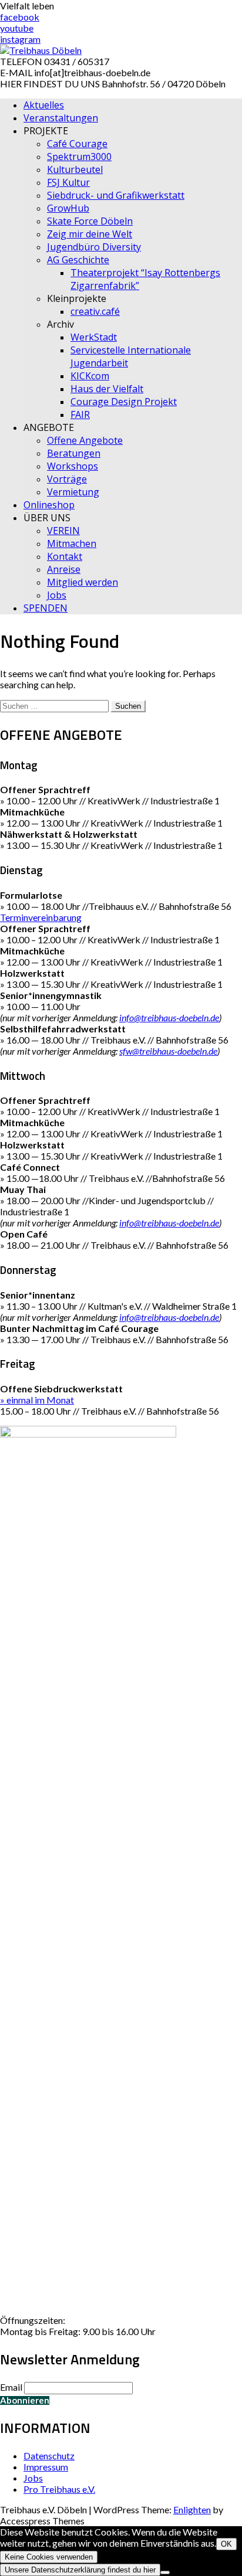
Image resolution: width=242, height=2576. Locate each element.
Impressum (46, 2467)
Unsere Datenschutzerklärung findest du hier (80, 2570)
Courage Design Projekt (124, 402)
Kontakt (65, 556)
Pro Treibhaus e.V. (59, 2489)
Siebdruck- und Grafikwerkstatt (116, 195)
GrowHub (68, 208)
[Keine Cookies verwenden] (165, 2572)
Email (11, 2387)
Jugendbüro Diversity (94, 247)
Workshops (73, 466)
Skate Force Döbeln (90, 221)
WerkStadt (94, 337)
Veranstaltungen (61, 118)
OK (226, 2544)
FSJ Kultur (68, 182)
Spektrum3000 (79, 157)
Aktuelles (44, 105)
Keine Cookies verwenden (49, 2557)
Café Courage (77, 144)
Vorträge (67, 479)
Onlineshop (49, 505)
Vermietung (73, 492)
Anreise (64, 569)
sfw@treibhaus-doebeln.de (168, 1051)
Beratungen (74, 453)
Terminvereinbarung (41, 917)
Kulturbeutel (75, 169)
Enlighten (192, 2509)
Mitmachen (72, 543)
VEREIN (63, 531)
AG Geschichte (78, 260)
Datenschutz (49, 2456)
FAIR (80, 414)
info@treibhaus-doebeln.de (169, 1017)
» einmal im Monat (37, 1400)
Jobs (57, 595)
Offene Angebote (85, 440)
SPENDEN (46, 608)
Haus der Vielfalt (107, 389)
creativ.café (95, 311)
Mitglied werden (83, 582)
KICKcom (90, 376)
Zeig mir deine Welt (90, 234)
